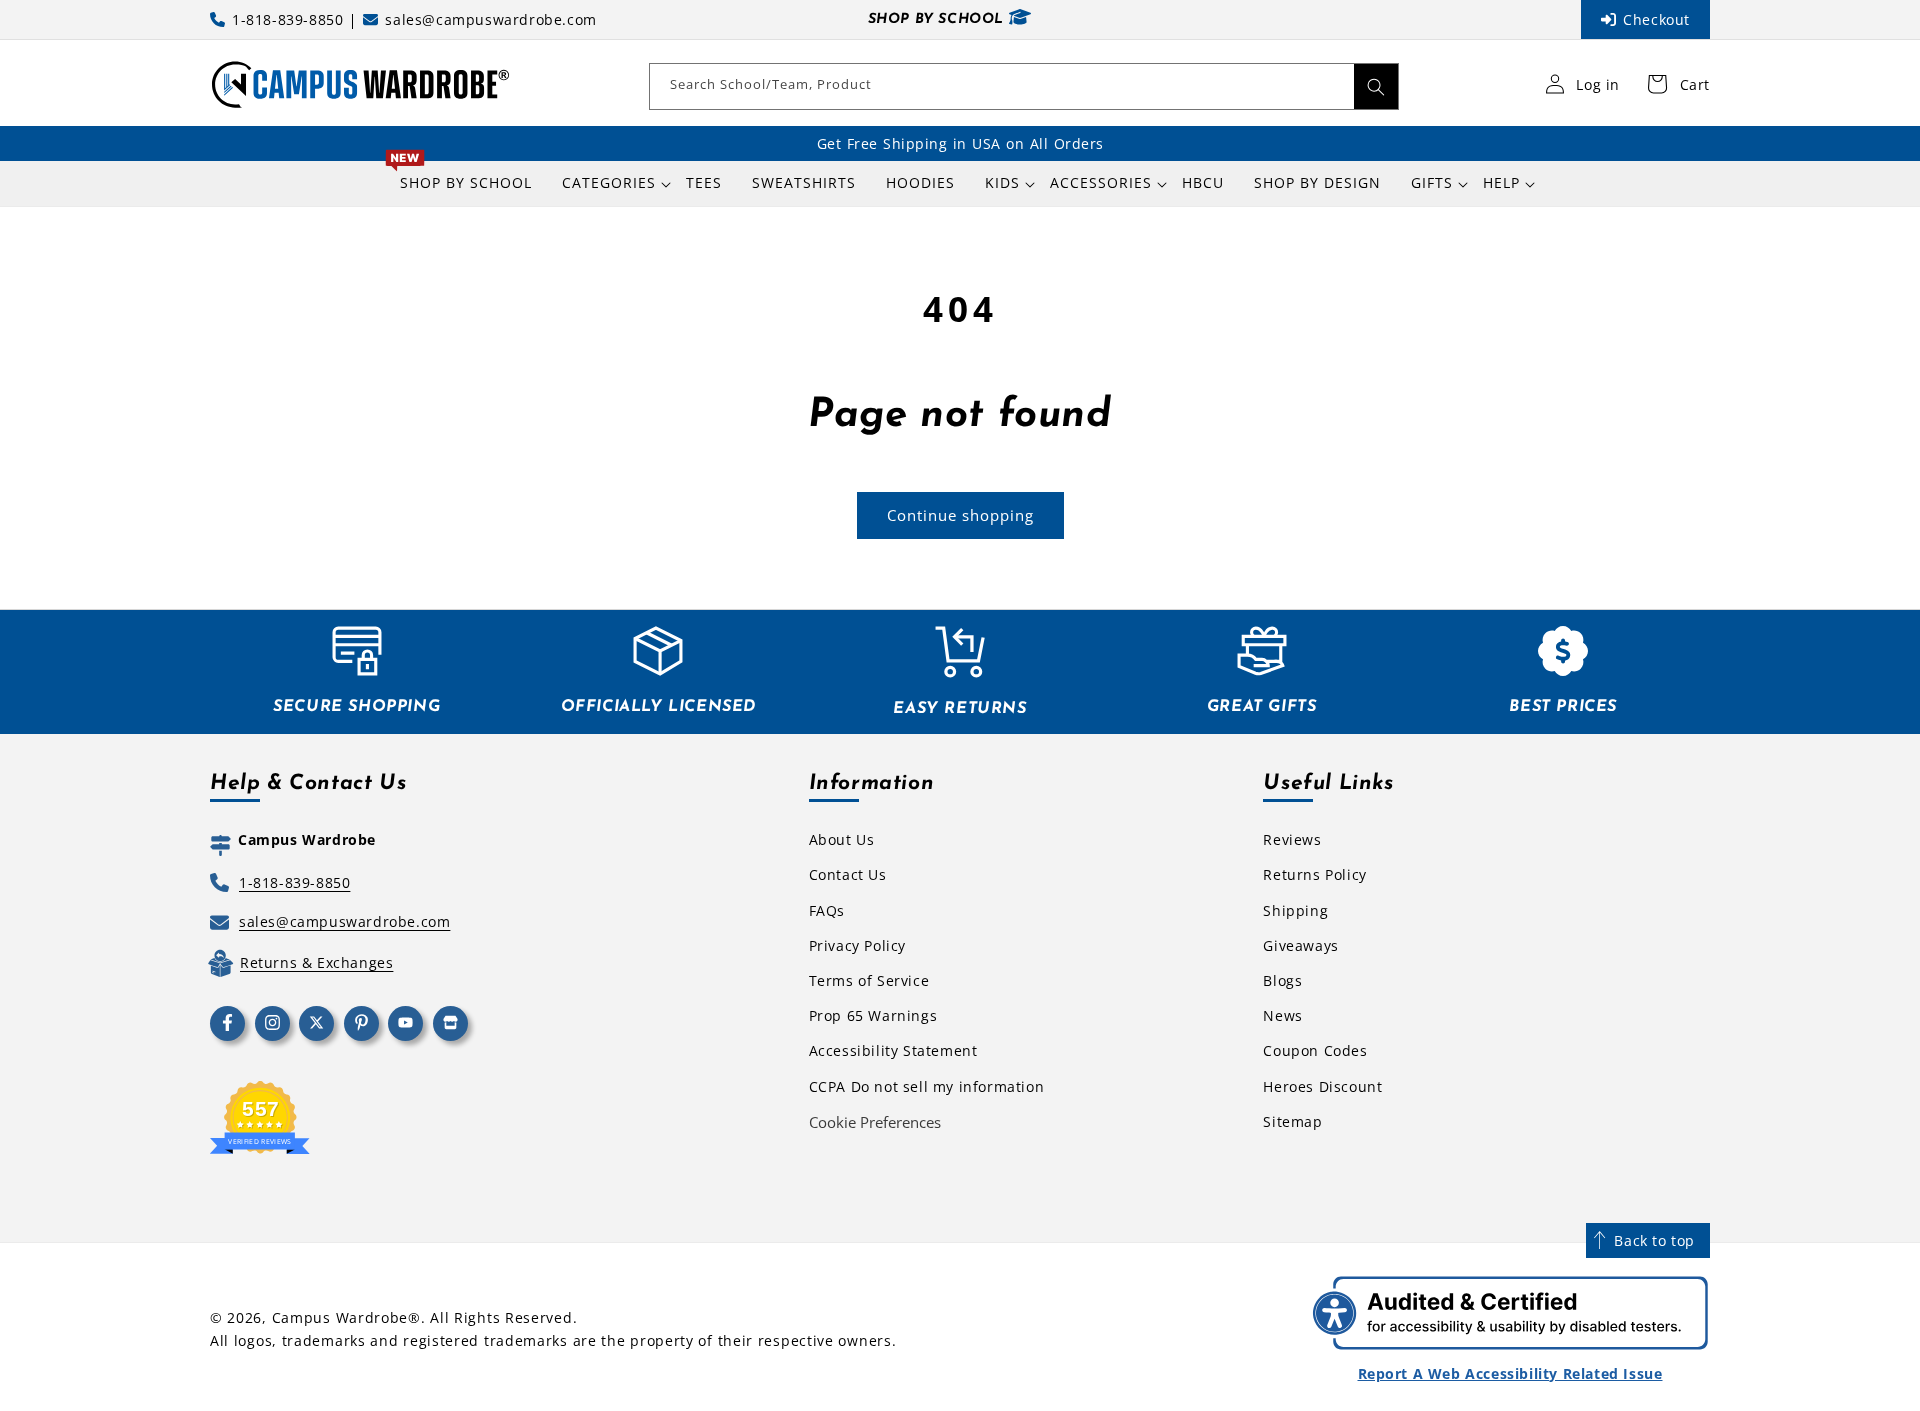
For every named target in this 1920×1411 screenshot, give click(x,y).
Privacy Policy (857, 945)
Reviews (1292, 839)
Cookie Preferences (875, 1122)
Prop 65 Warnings (873, 1015)
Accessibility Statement (893, 1050)
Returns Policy (1314, 874)
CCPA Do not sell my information (927, 1086)
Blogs (1282, 980)
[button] (609, 183)
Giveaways (1300, 945)
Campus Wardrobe (340, 1317)
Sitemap (1292, 1121)
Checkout (1656, 19)
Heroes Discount (1322, 1086)
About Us (842, 839)
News (1282, 1015)
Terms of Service (869, 980)
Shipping (1295, 910)
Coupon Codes (1315, 1050)
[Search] (1376, 86)
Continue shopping (960, 515)
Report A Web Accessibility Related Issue (1510, 1373)
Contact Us (848, 874)
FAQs (827, 910)
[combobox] (1024, 86)
